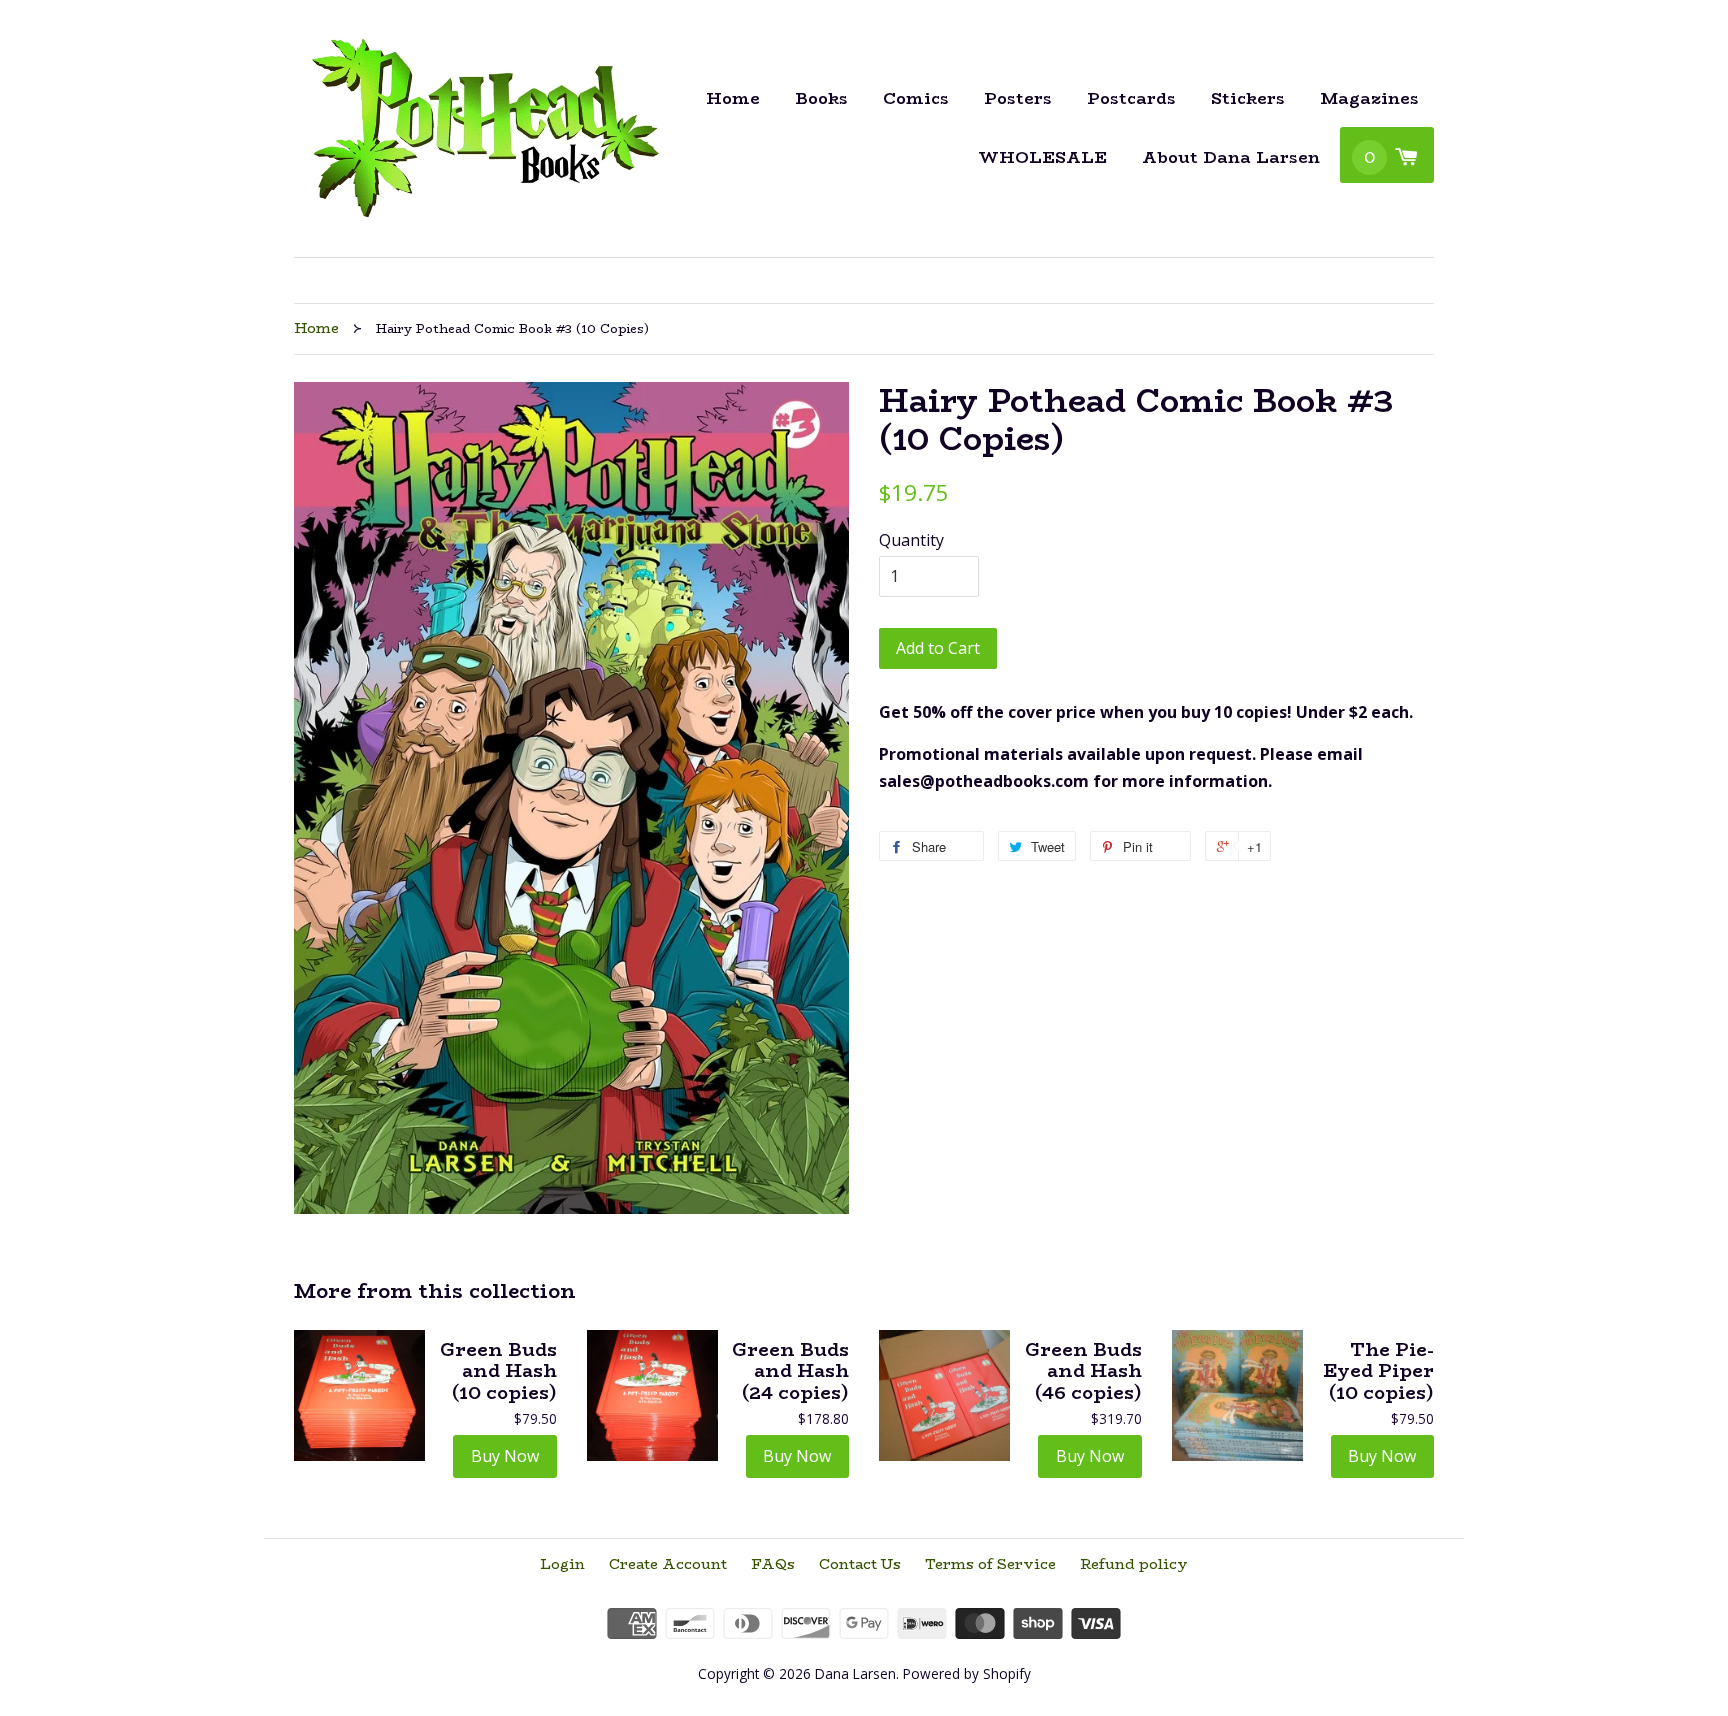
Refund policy (1134, 1564)
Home (733, 98)
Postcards (1131, 98)
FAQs (773, 1564)
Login (562, 1564)
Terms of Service (990, 1564)
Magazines (1369, 98)
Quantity (911, 540)
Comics (916, 98)
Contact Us (860, 1564)
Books (821, 98)
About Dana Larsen (1231, 157)
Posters (1018, 98)
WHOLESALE (1042, 157)
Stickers (1248, 98)
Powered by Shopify (967, 1673)
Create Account (668, 1564)
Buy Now (505, 1456)
